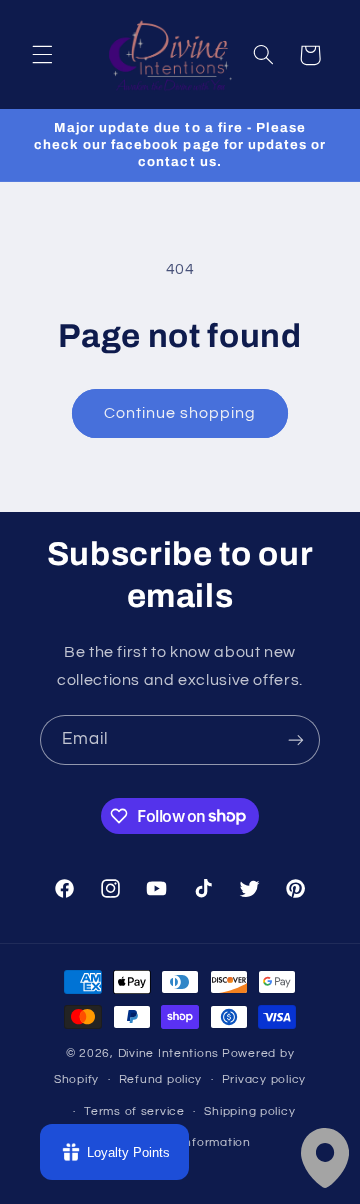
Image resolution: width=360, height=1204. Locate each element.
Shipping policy (249, 1111)
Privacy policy (264, 1079)
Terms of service (134, 1111)
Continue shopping (180, 413)
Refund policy (161, 1079)
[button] (42, 55)
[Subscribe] (296, 739)
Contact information (190, 1142)
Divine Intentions (169, 1053)
